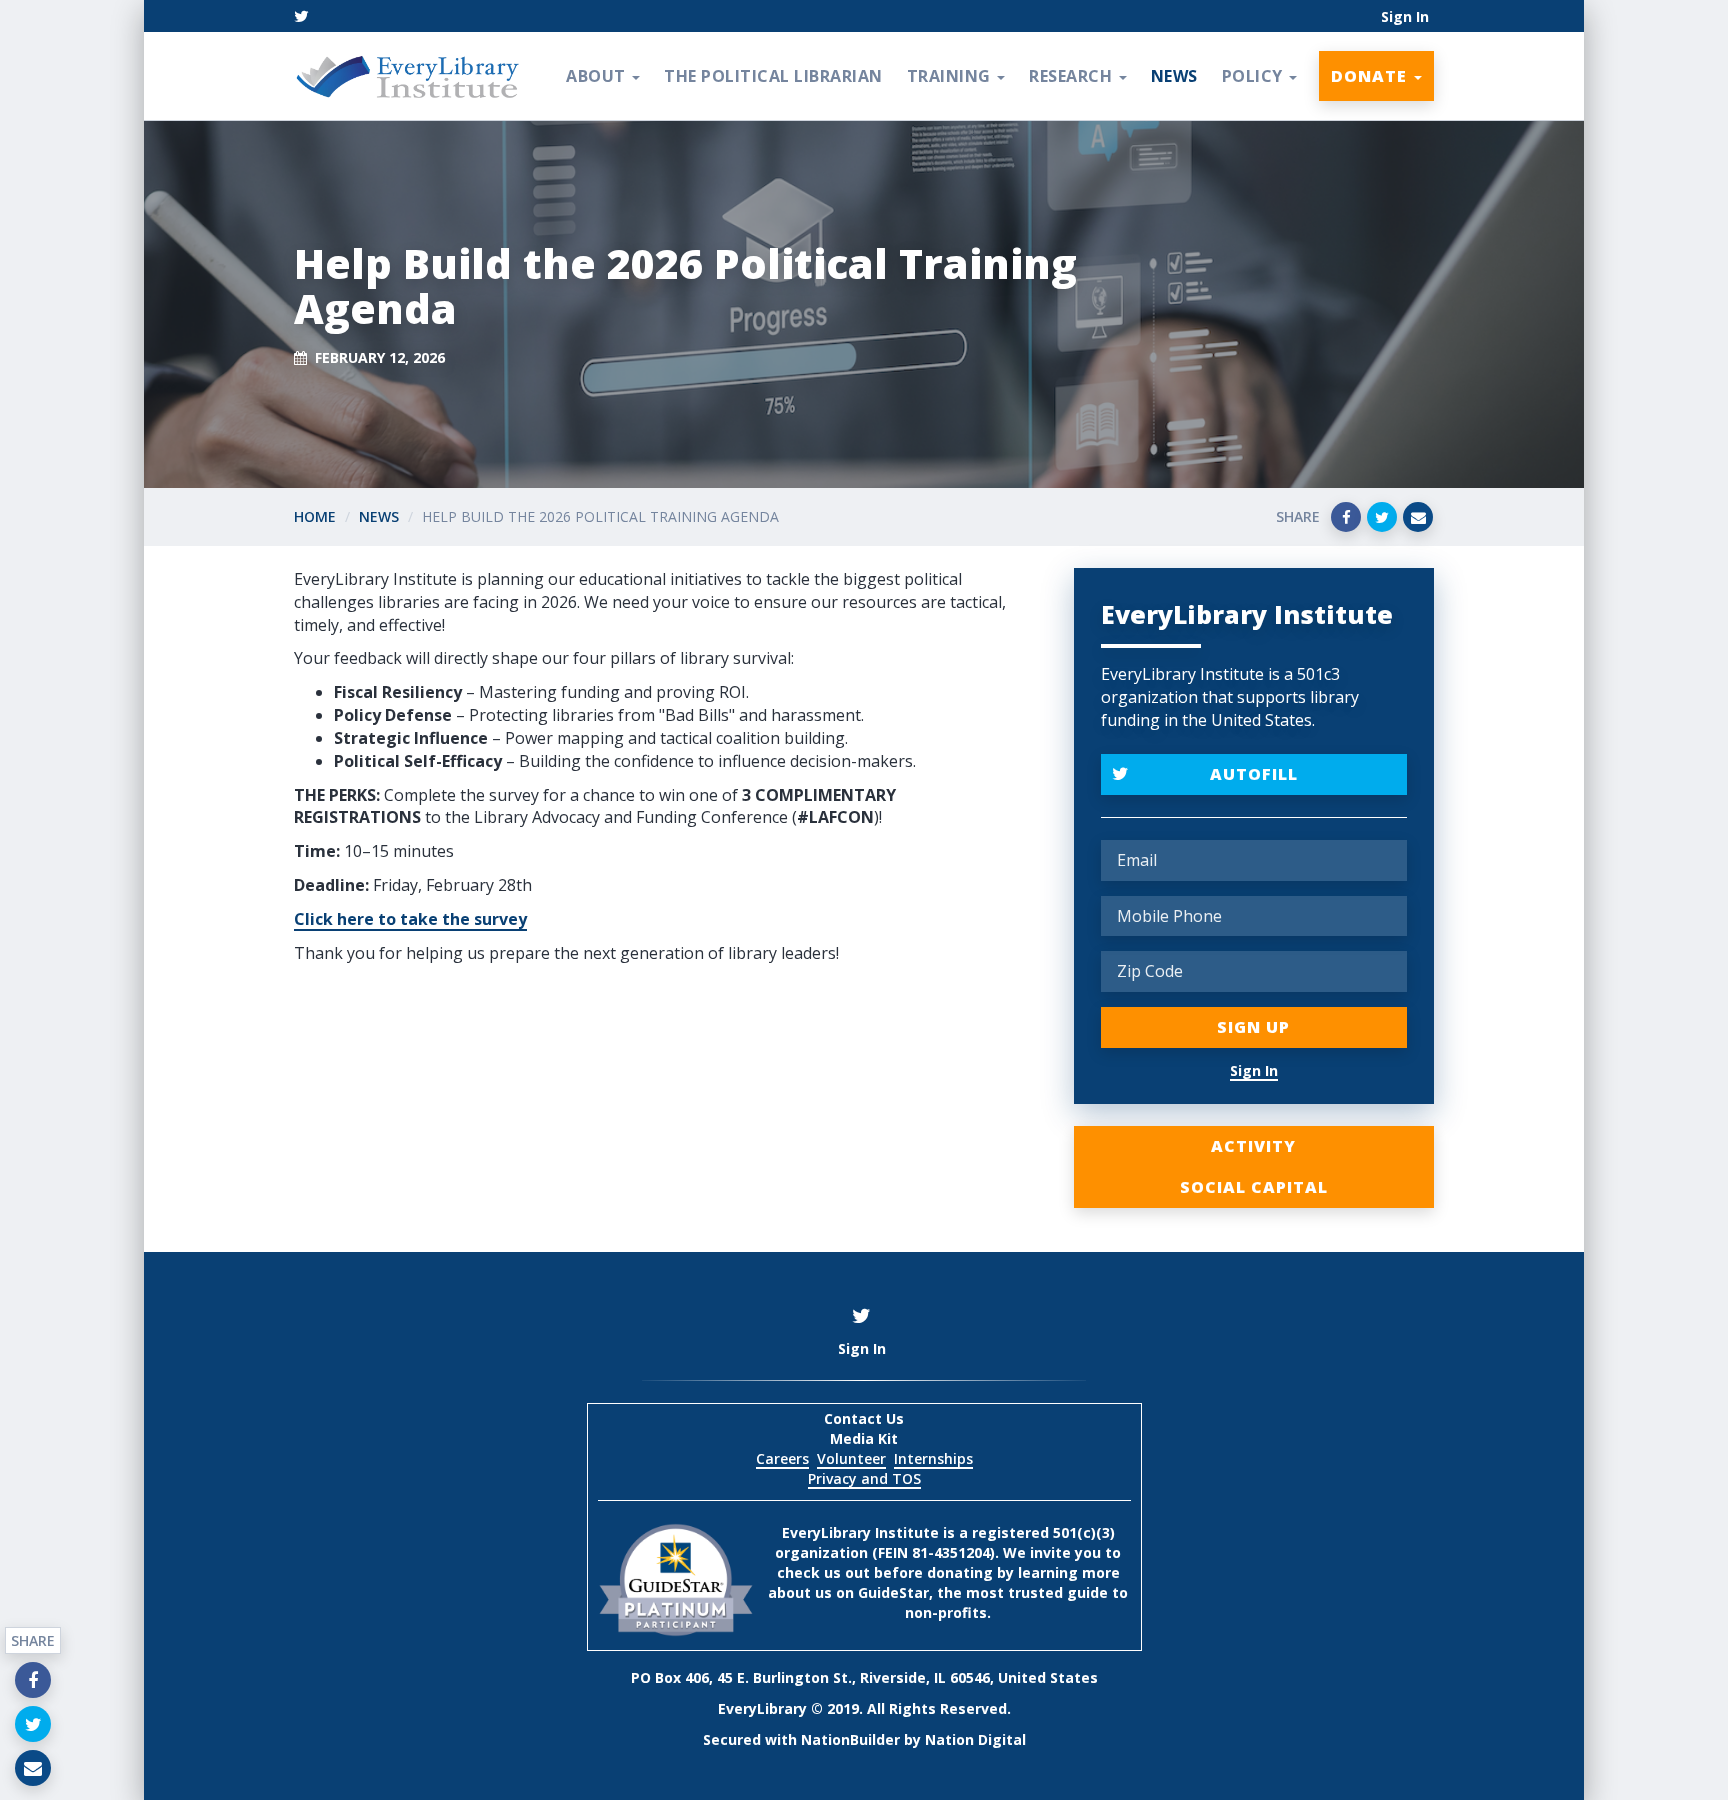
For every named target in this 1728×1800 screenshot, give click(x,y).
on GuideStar (882, 1592)
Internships (933, 1458)
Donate (1371, 76)
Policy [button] (1255, 76)
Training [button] (951, 76)
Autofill (1254, 774)
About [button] (598, 76)
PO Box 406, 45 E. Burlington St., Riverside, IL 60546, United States (864, 1677)
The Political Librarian (773, 76)
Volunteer (851, 1458)
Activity (1253, 1146)
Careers (782, 1458)
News (1174, 76)
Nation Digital (975, 1739)
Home (315, 516)
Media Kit (864, 1438)
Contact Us (864, 1418)
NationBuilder (850, 1739)
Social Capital (1254, 1187)
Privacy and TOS (864, 1478)
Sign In (1405, 16)
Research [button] (1073, 76)
